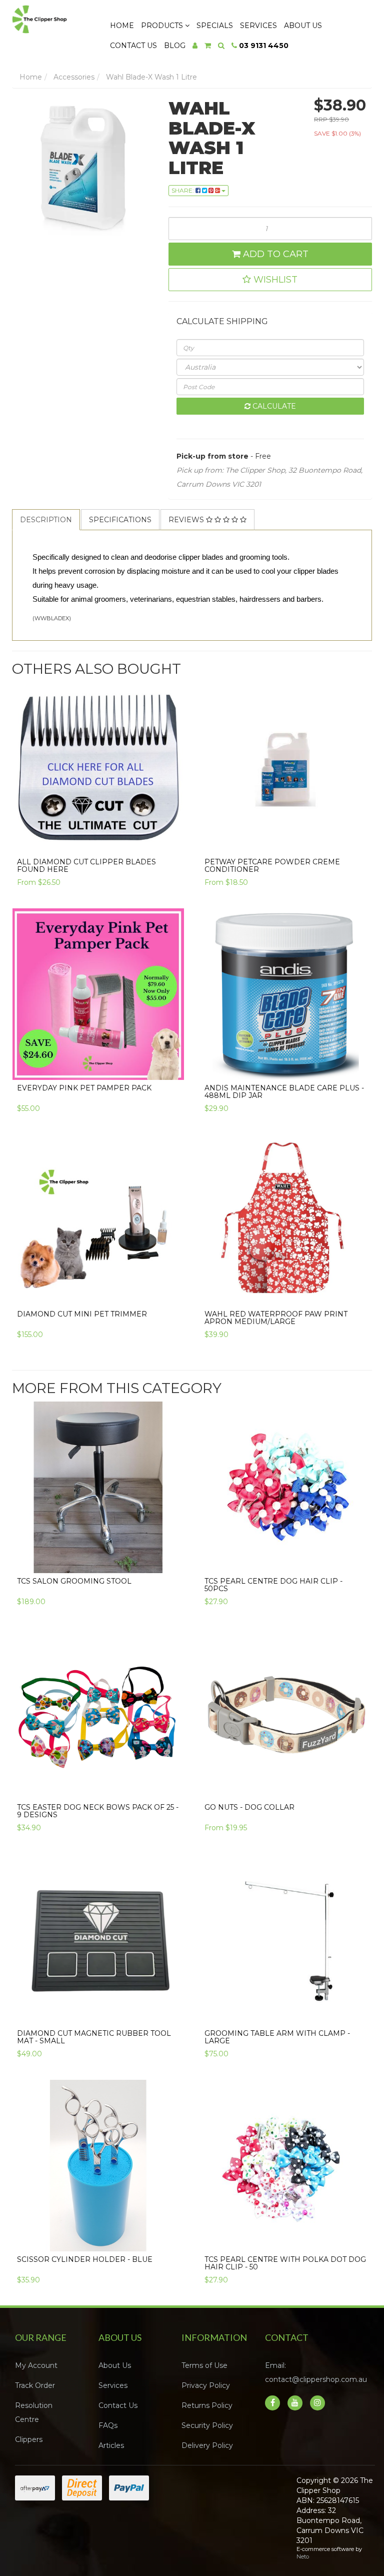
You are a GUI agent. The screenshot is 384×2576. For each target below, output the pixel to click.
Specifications (120, 520)
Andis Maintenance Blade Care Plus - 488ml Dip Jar (284, 1092)
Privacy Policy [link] (206, 2385)
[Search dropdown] (221, 46)
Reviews (187, 520)
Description (46, 520)
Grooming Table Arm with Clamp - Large (277, 2037)
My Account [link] (36, 2365)
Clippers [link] (29, 2439)
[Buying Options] (171, 839)
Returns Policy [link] (207, 2405)
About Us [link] (115, 2365)
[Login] (195, 46)
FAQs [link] (108, 2425)
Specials (215, 26)
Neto (303, 2556)
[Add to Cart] (171, 1065)
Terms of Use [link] (204, 2365)
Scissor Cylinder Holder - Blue (85, 2259)
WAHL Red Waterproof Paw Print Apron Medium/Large (276, 1318)
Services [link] (113, 2385)
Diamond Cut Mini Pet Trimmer (82, 1314)
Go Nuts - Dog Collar (249, 1807)
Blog (175, 46)
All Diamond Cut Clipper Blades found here (86, 866)
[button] (270, 280)
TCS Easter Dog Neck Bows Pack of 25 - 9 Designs (98, 1811)
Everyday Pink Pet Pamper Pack (84, 1088)
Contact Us (133, 46)
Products (163, 26)
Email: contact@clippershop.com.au (316, 2372)
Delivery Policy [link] (207, 2445)
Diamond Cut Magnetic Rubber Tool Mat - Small (94, 2037)
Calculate (273, 406)
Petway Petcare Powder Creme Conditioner (272, 866)
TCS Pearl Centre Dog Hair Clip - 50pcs (273, 1585)
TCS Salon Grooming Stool (74, 1581)
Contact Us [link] (118, 2405)
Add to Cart (274, 254)
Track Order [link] (35, 2385)
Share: (183, 190)
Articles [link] (111, 2445)
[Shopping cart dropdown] (208, 46)
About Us (303, 26)
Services (258, 26)
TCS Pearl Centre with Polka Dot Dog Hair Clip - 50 (285, 2263)
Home (122, 26)
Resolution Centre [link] (34, 2412)
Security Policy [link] (207, 2425)
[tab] (46, 520)
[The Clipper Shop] (51, 17)
